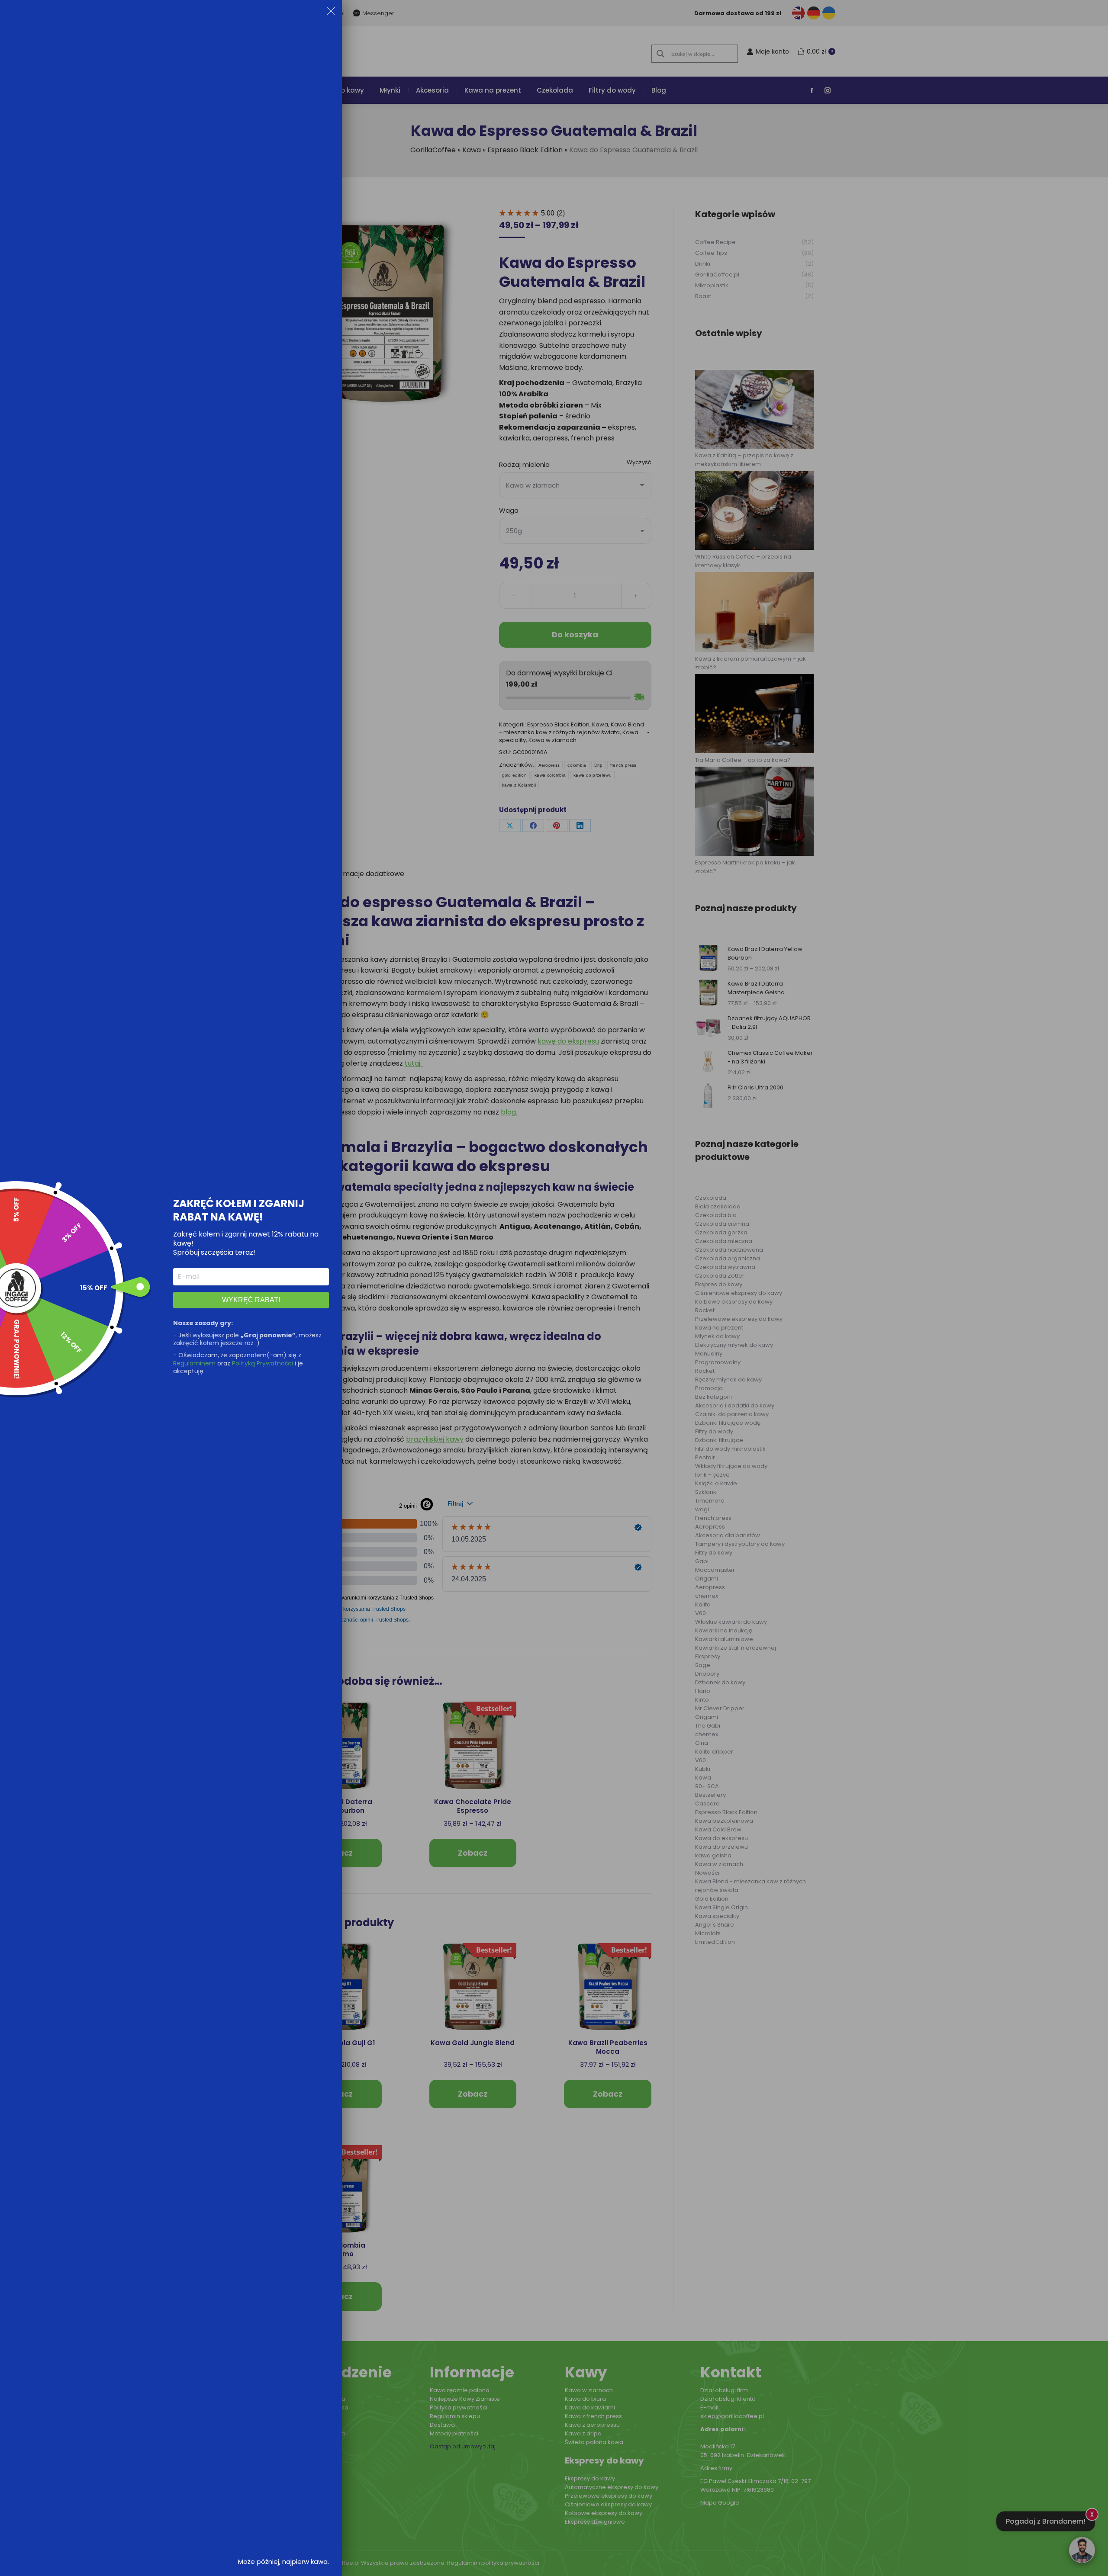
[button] (331, 13)
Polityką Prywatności (263, 1363)
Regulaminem (194, 1363)
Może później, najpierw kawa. (283, 2562)
